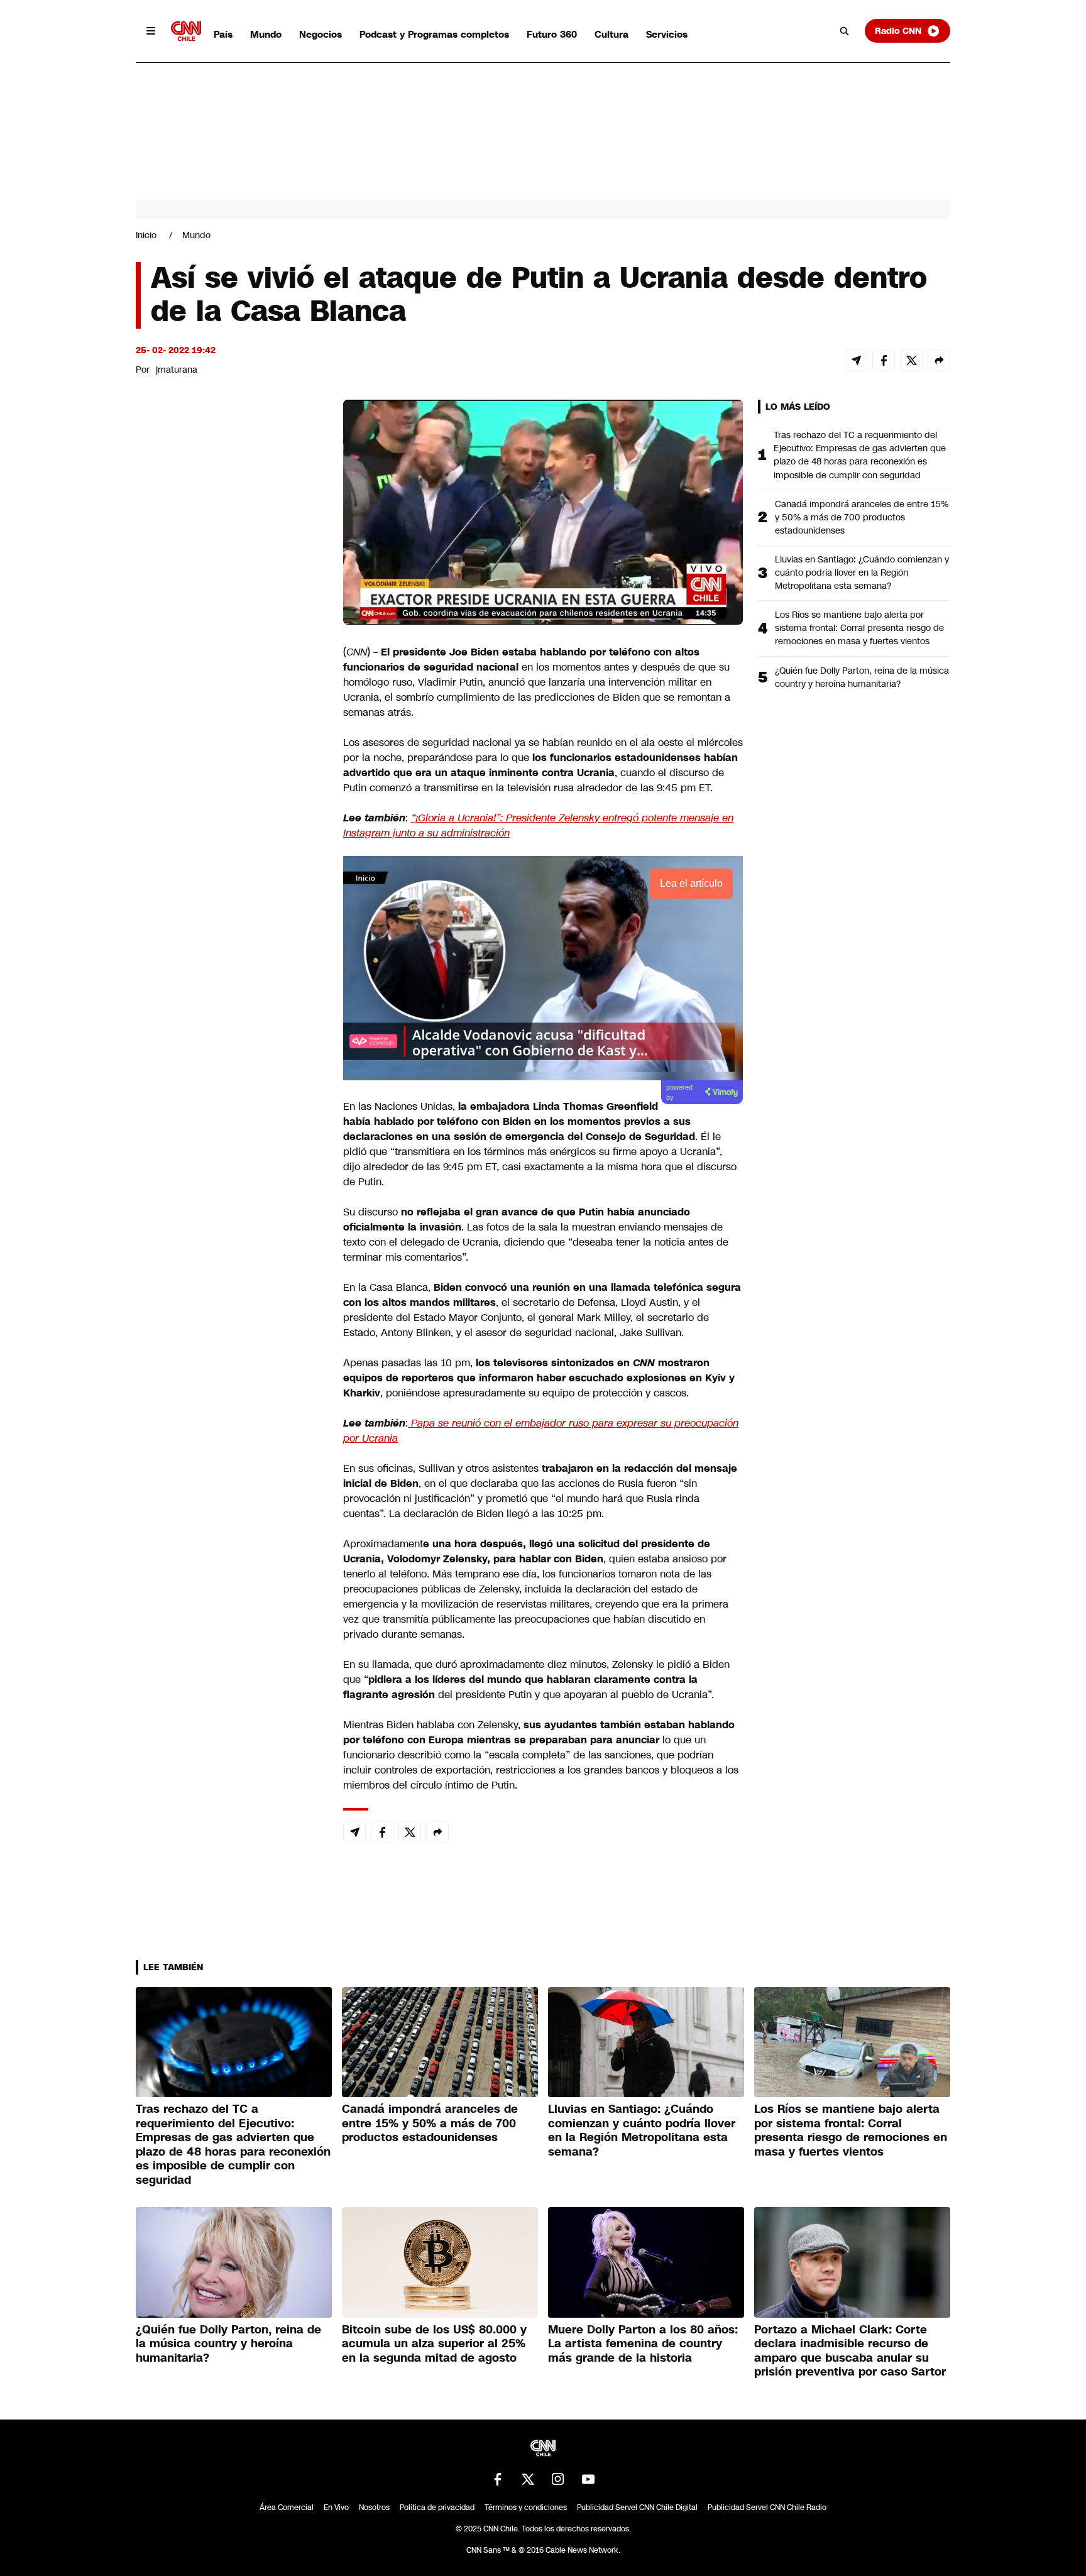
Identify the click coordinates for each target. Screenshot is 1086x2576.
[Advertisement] (230, 1120)
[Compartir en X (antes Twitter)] (911, 360)
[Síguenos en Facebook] (498, 2479)
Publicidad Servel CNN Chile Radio (767, 2507)
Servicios (667, 34)
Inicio (146, 235)
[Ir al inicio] (186, 31)
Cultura (612, 34)
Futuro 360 (552, 34)
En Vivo (336, 2507)
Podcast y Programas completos (434, 34)
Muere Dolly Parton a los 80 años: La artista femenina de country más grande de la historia (643, 2344)
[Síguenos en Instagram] (558, 2479)
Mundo (266, 34)
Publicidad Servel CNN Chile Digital (637, 2507)
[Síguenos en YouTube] (588, 2479)
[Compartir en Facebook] (884, 360)
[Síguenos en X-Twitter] (528, 2479)
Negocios (321, 34)
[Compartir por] (939, 360)
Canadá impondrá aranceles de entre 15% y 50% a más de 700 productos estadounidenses (862, 517)
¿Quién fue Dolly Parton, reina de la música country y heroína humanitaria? (862, 677)
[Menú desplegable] (151, 31)
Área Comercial (287, 2507)
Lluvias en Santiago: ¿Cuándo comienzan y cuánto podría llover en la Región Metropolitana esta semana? (862, 573)
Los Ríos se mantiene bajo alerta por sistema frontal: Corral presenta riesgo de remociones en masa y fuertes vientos (859, 628)
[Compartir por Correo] (856, 360)
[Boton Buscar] (845, 31)
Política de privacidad (437, 2507)
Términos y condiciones (526, 2507)
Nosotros (374, 2507)
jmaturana (177, 370)
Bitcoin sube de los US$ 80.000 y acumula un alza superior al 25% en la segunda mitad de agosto (434, 2344)
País (223, 34)
